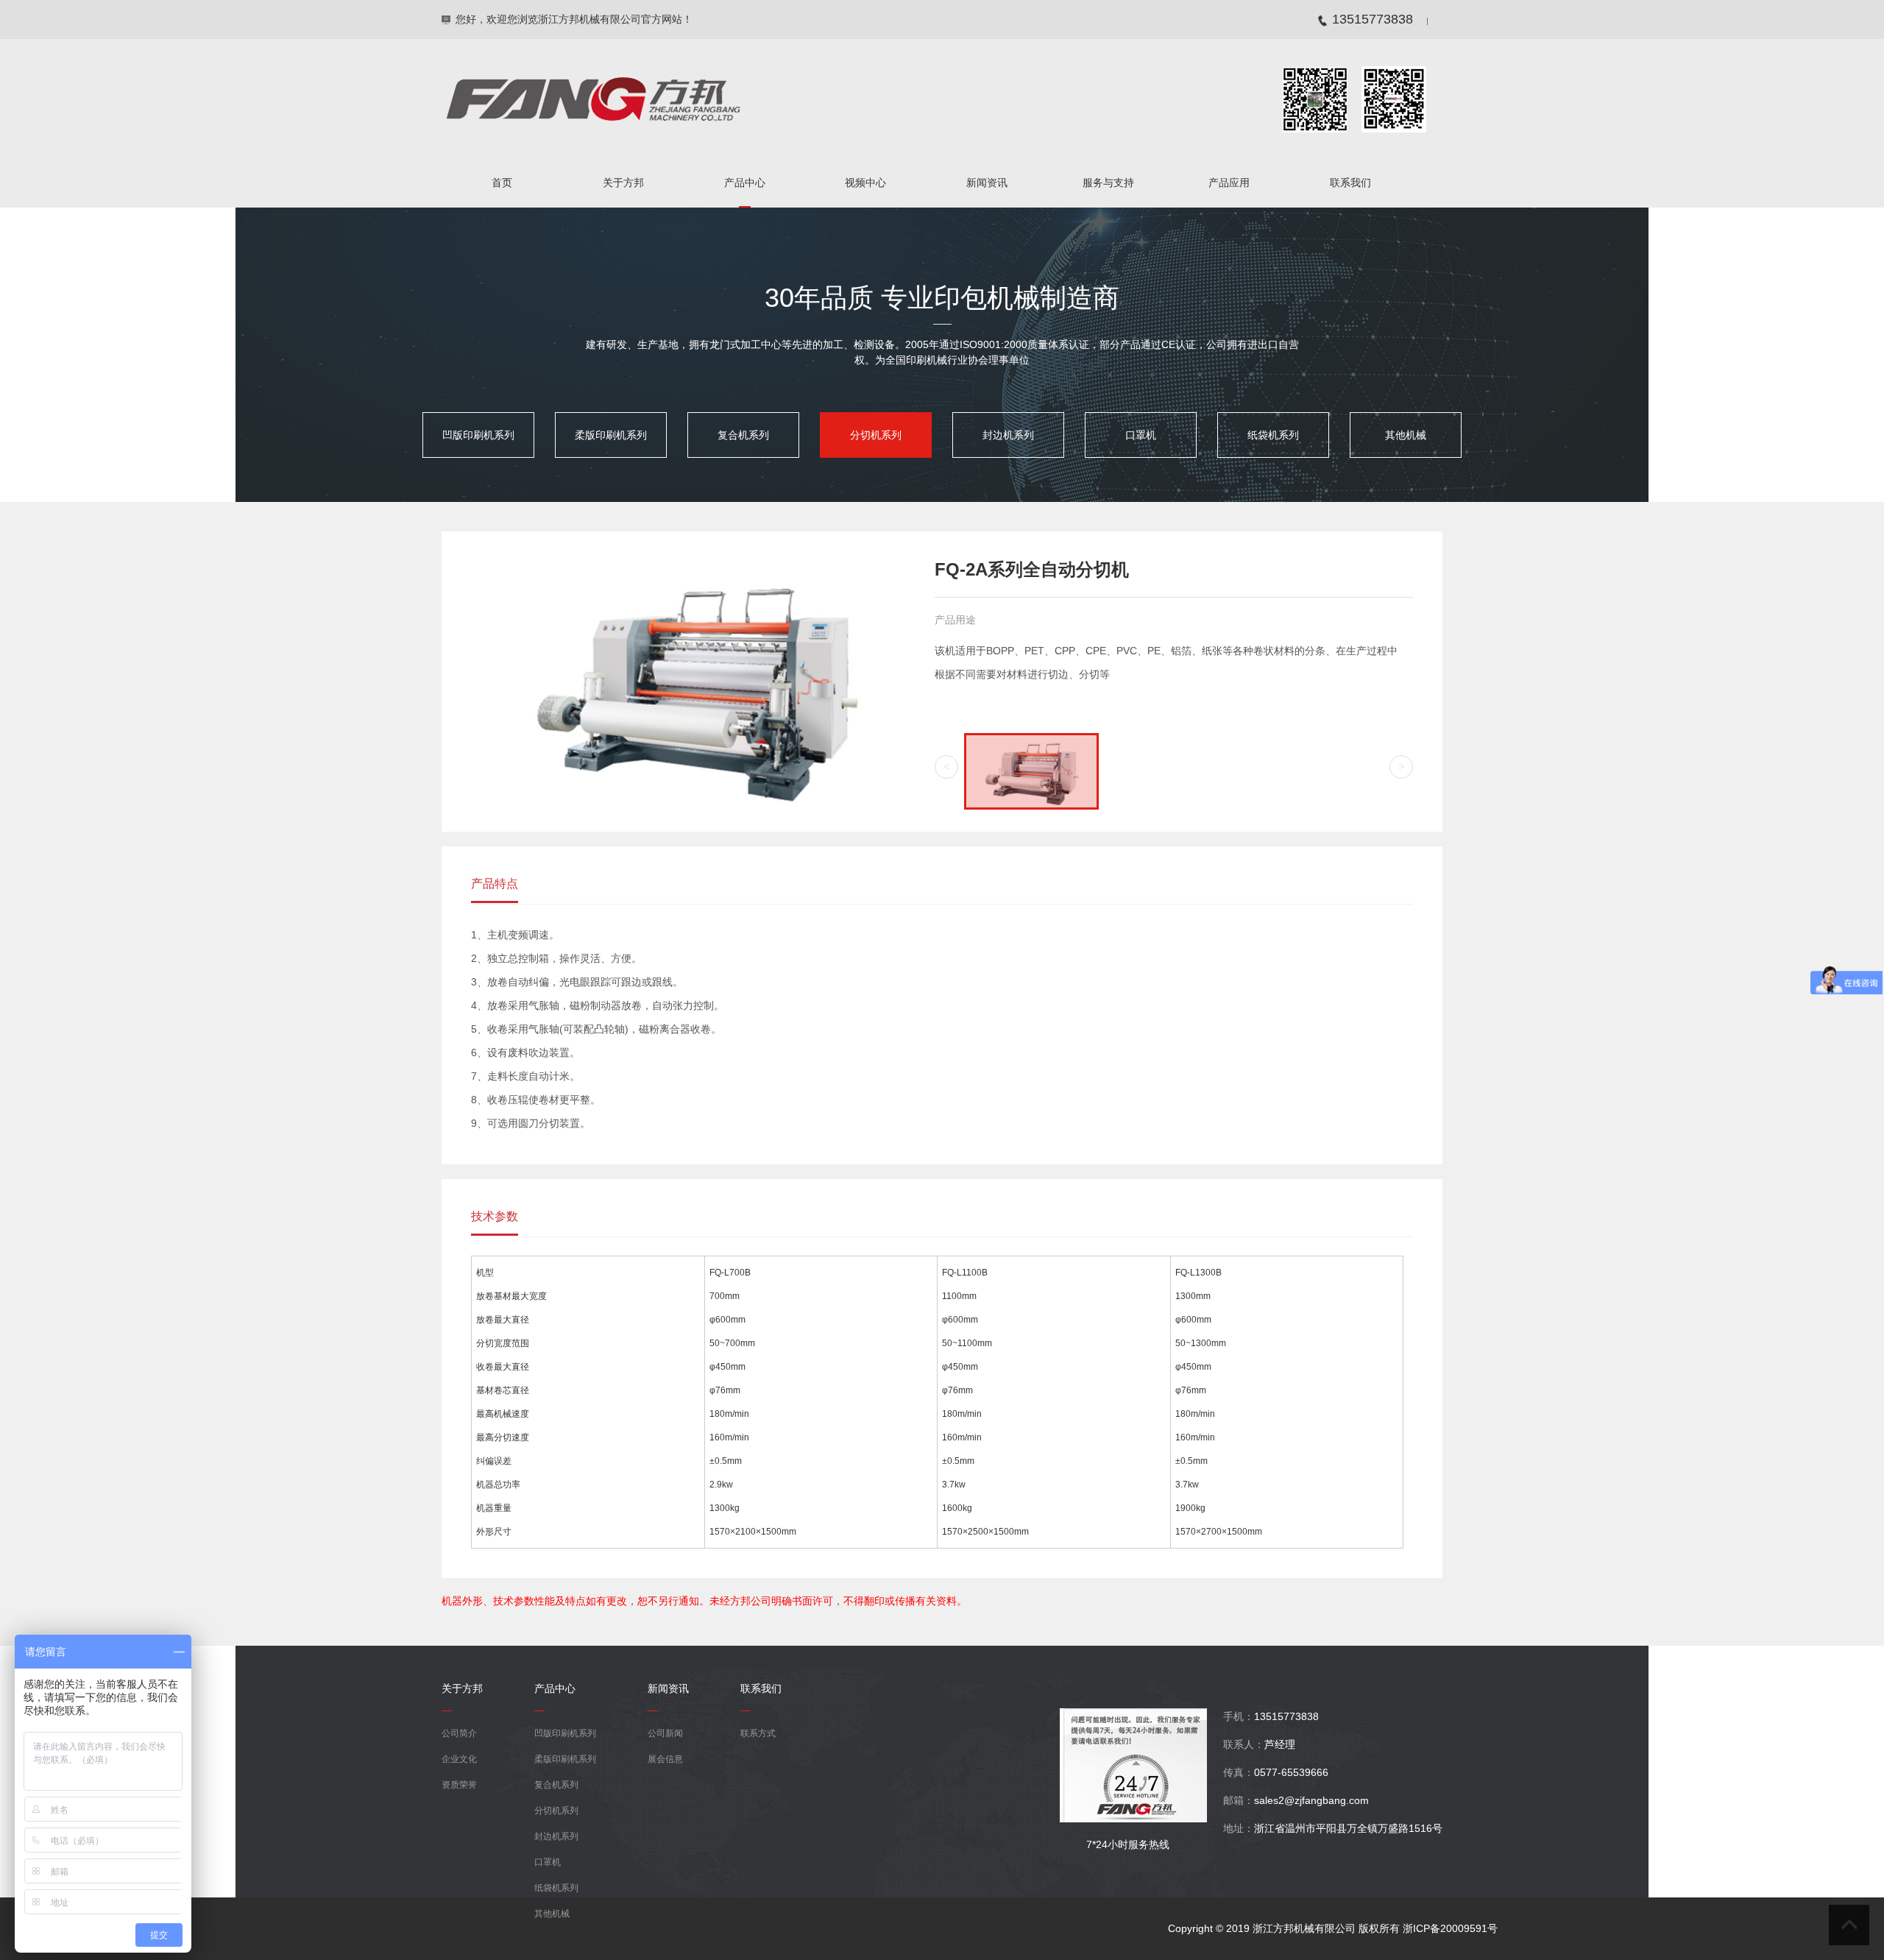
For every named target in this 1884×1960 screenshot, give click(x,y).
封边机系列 (1008, 435)
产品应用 (1229, 183)
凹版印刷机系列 (478, 435)
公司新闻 (665, 1733)
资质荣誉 (459, 1785)
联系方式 (758, 1733)
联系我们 (1350, 183)
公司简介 (459, 1733)
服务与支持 (1108, 183)
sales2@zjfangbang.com (1311, 1800)
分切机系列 (876, 435)
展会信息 (665, 1759)
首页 (502, 183)
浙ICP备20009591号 (1450, 1928)
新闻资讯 (987, 183)
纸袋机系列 (1273, 435)
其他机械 (1406, 435)
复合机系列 (743, 435)
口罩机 (1141, 435)
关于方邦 (623, 183)
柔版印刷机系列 (611, 435)
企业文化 (459, 1759)
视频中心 (865, 183)
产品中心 (745, 183)
